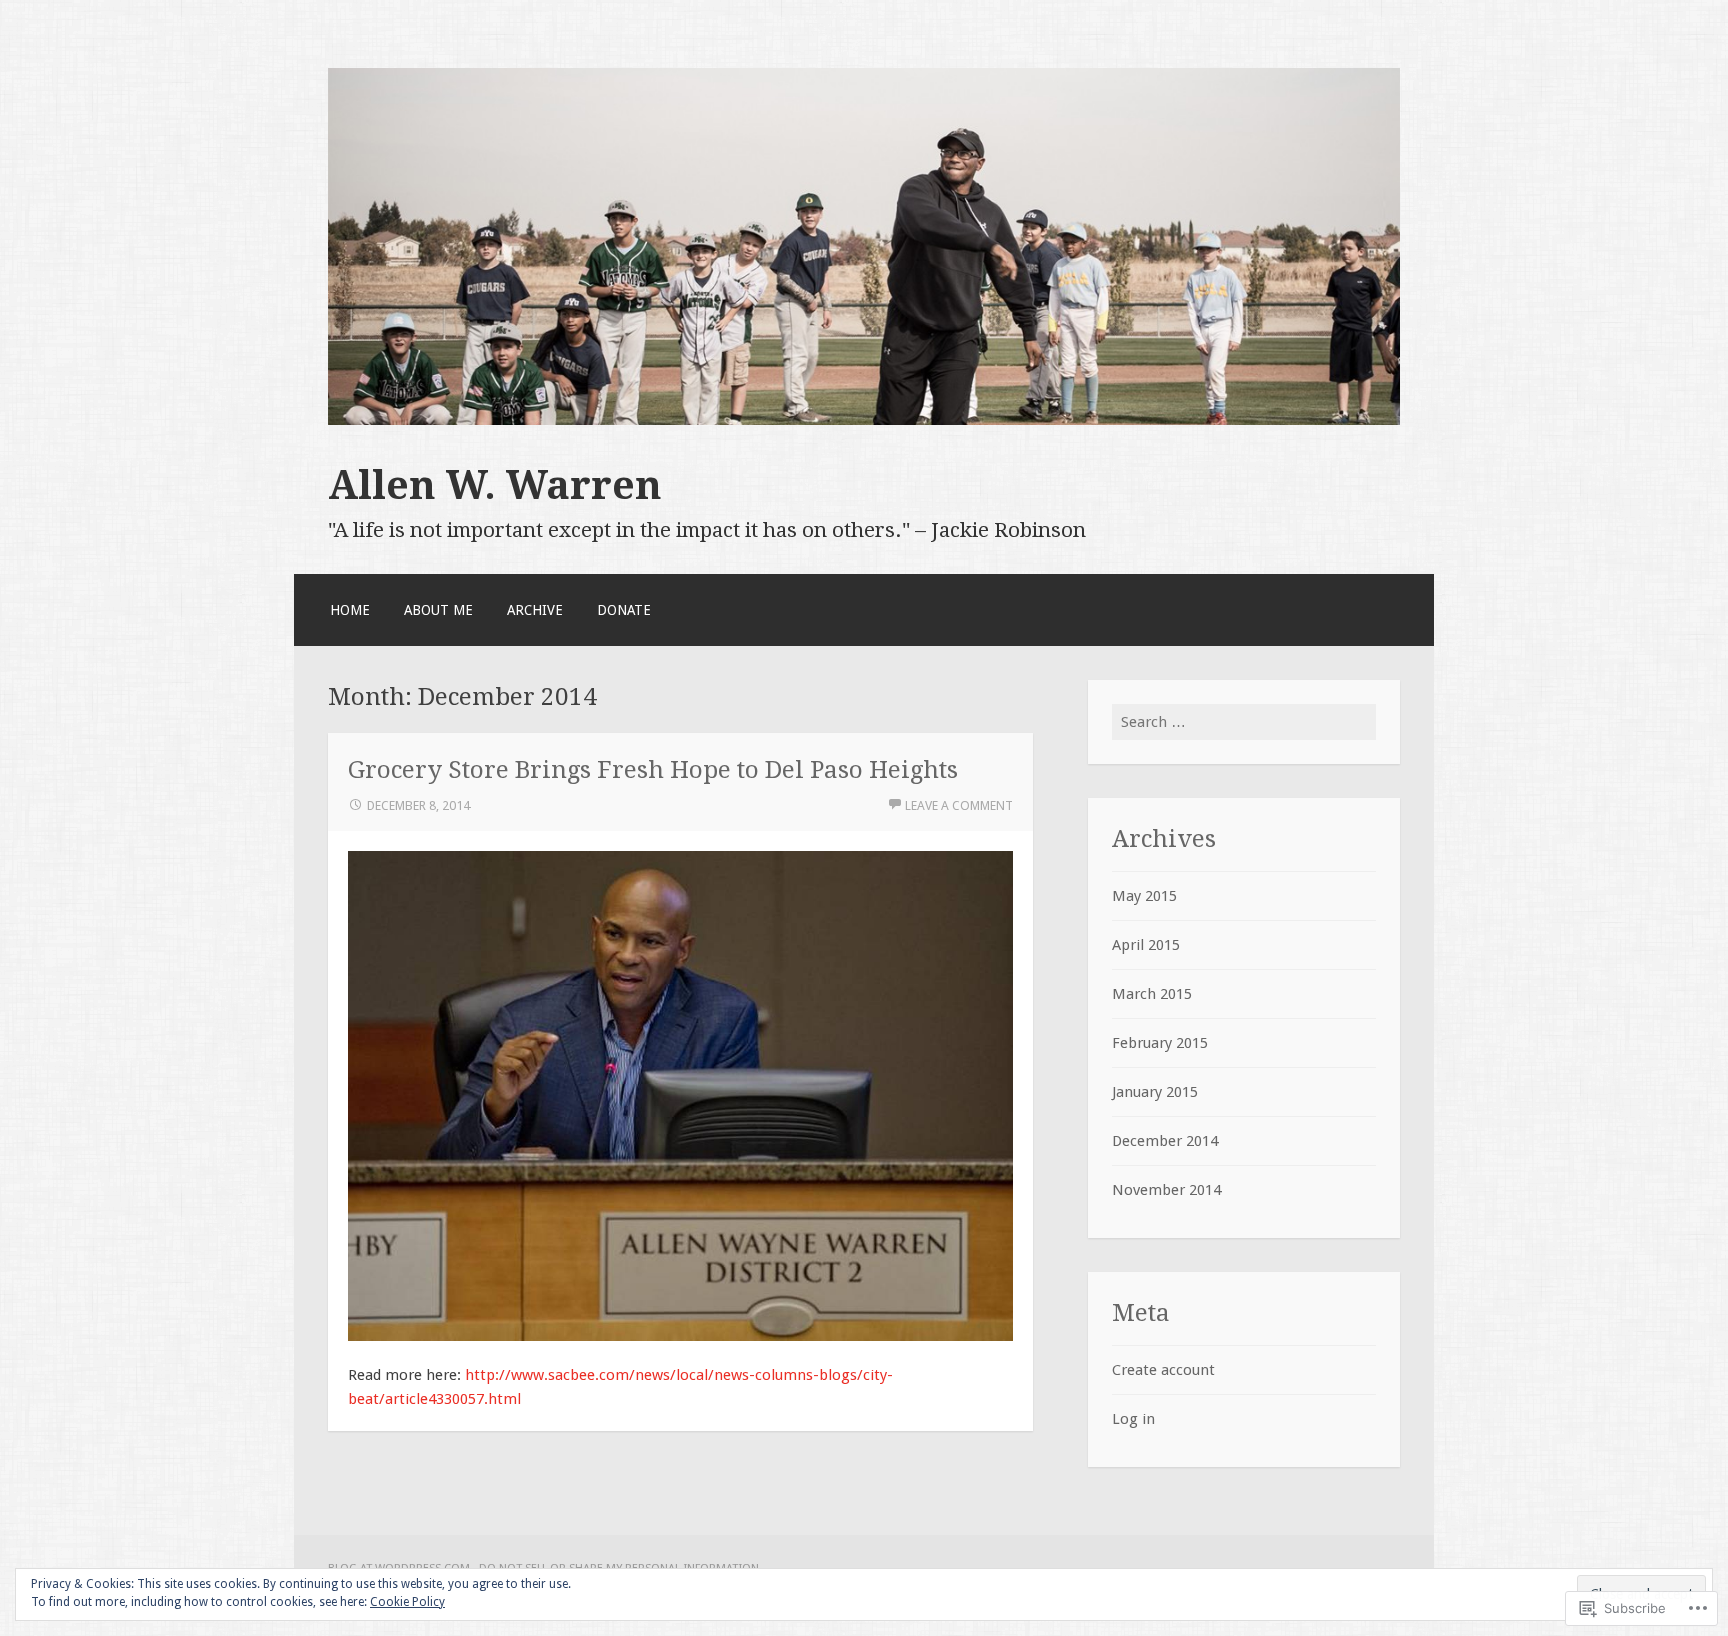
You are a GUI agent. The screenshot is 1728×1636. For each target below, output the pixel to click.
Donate (624, 610)
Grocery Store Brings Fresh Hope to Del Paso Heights (653, 769)
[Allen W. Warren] (864, 420)
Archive (535, 610)
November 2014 (1166, 1190)
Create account (1163, 1370)
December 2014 (1165, 1141)
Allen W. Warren (495, 485)
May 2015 (1144, 896)
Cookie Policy (407, 1602)
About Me (438, 610)
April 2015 (1146, 945)
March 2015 (1152, 994)
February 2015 (1160, 1043)
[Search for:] (1244, 722)
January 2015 (1155, 1092)
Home (350, 610)
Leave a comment (959, 805)
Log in (1133, 1419)
